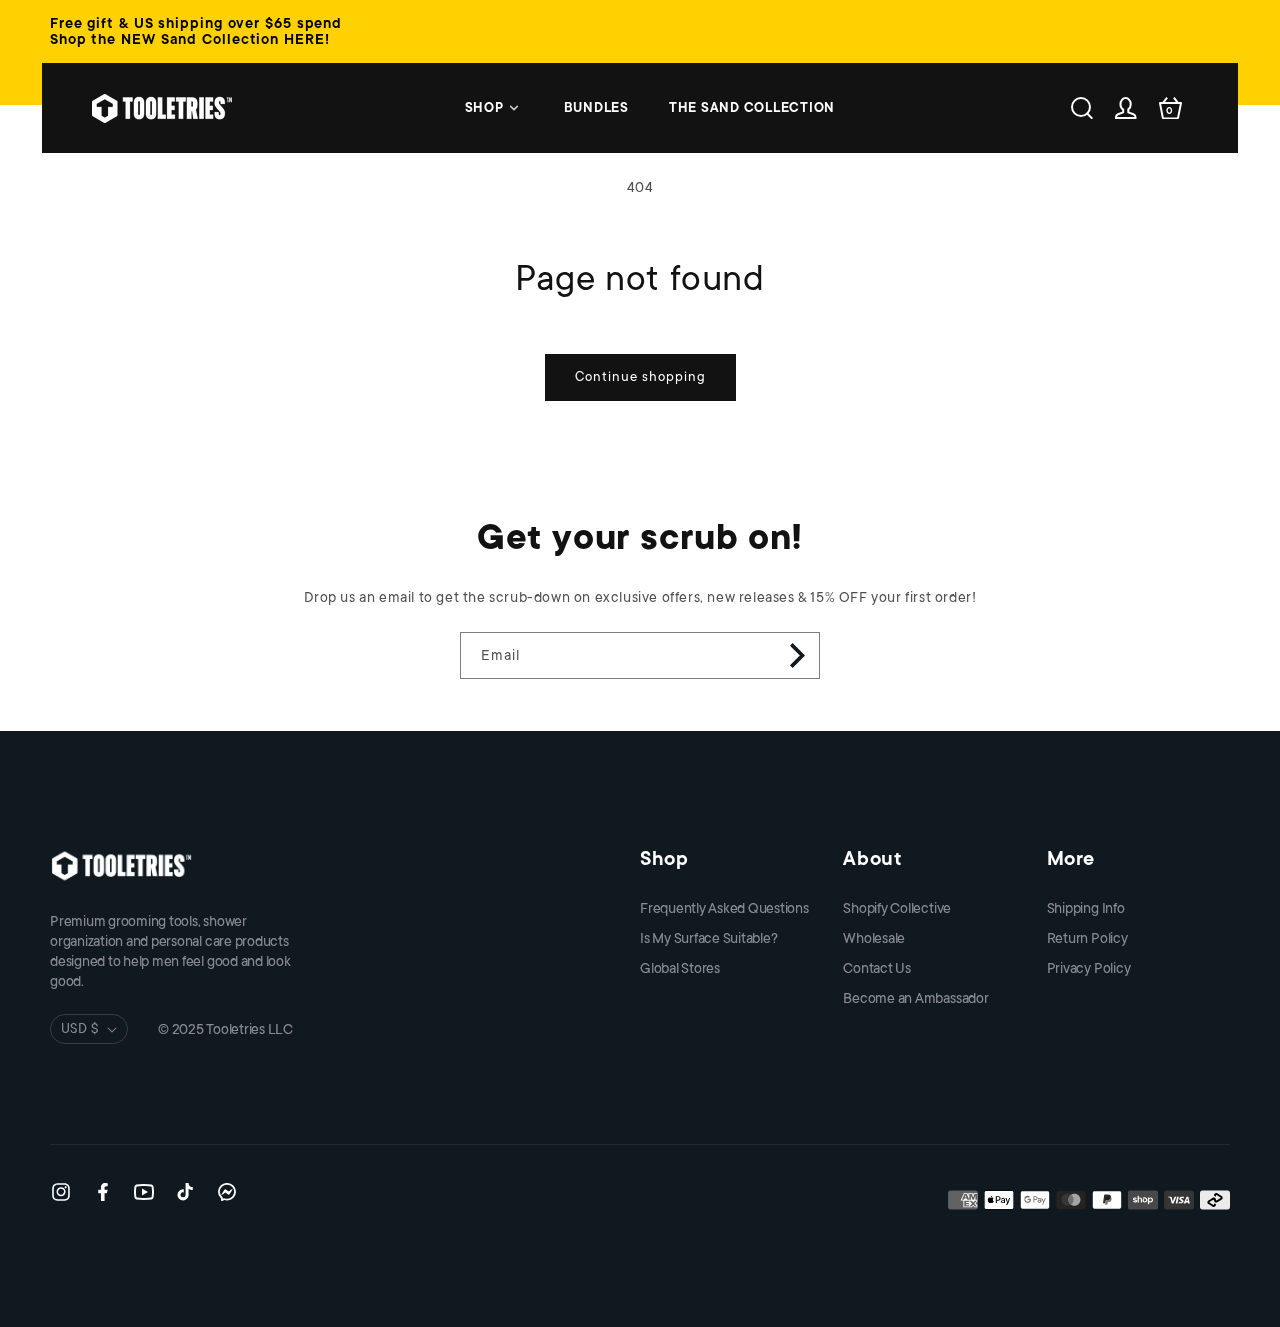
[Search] (1082, 108)
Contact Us (877, 968)
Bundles (596, 107)
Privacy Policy (1089, 968)
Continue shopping (640, 376)
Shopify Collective (897, 908)
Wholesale (874, 938)
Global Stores (680, 968)
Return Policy (1087, 938)
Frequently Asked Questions (724, 908)
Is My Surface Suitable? (708, 938)
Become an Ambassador (915, 998)
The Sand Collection (752, 107)
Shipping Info (1086, 908)
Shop (484, 107)
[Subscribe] (797, 655)
